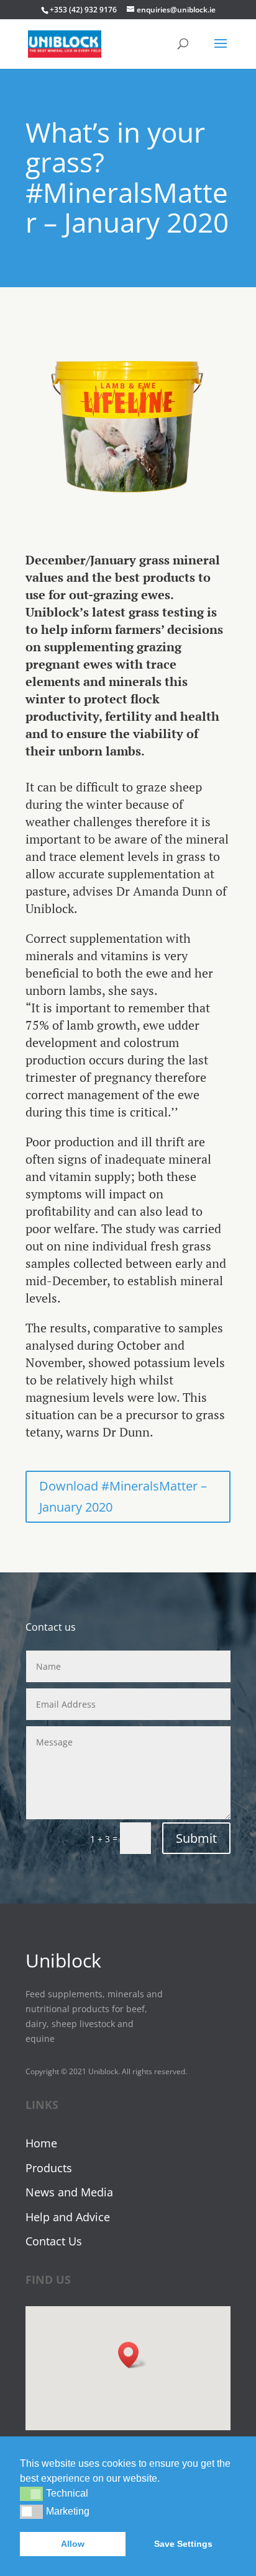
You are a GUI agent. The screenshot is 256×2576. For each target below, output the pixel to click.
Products (49, 2168)
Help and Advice (68, 2217)
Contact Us (54, 2241)
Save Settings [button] (183, 2544)
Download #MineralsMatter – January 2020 (123, 1496)
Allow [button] (73, 2544)
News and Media (69, 2192)
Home (41, 2143)
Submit (196, 1838)
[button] (31, 2494)
